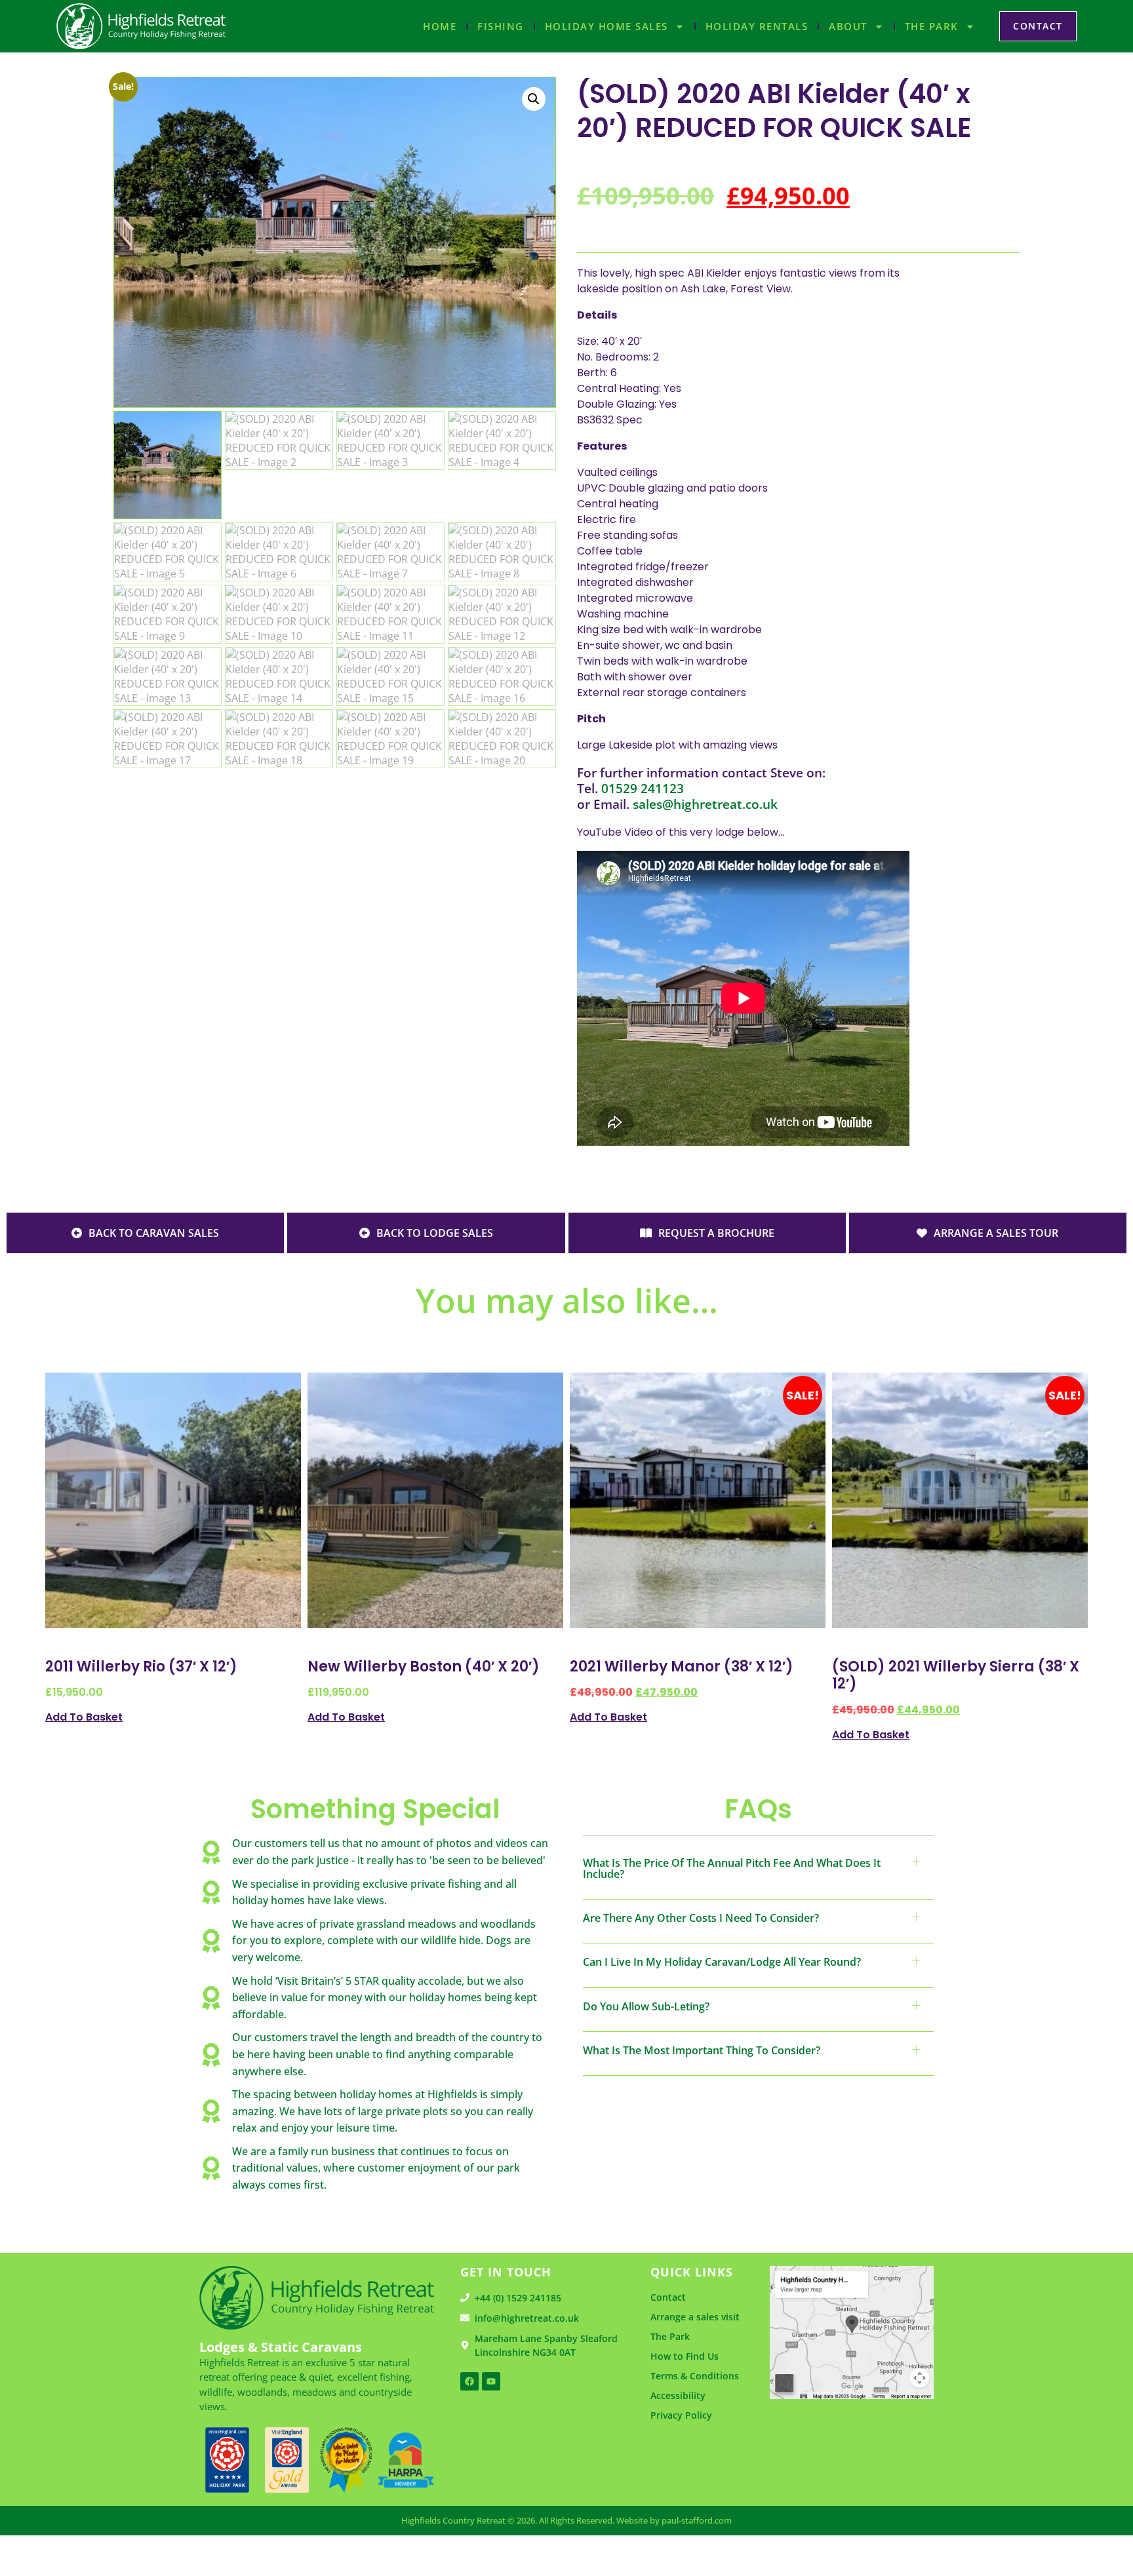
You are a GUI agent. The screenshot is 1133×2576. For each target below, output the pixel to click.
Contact (668, 2297)
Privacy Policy (681, 2415)
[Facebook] (469, 2381)
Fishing (501, 26)
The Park (932, 26)
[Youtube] (491, 2381)
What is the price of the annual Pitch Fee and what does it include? (732, 1868)
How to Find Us (685, 2356)
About (848, 26)
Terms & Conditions (695, 2376)
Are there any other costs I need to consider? (701, 1918)
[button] (534, 99)
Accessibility (678, 2395)
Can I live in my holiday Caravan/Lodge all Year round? (722, 1962)
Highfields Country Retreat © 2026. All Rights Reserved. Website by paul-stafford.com (566, 2520)
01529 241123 (643, 788)
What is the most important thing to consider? (702, 2050)
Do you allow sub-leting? (646, 2006)
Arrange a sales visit (695, 2317)
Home (440, 26)
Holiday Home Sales (606, 26)
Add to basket (84, 1716)
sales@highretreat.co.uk (705, 804)
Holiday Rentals (757, 26)
